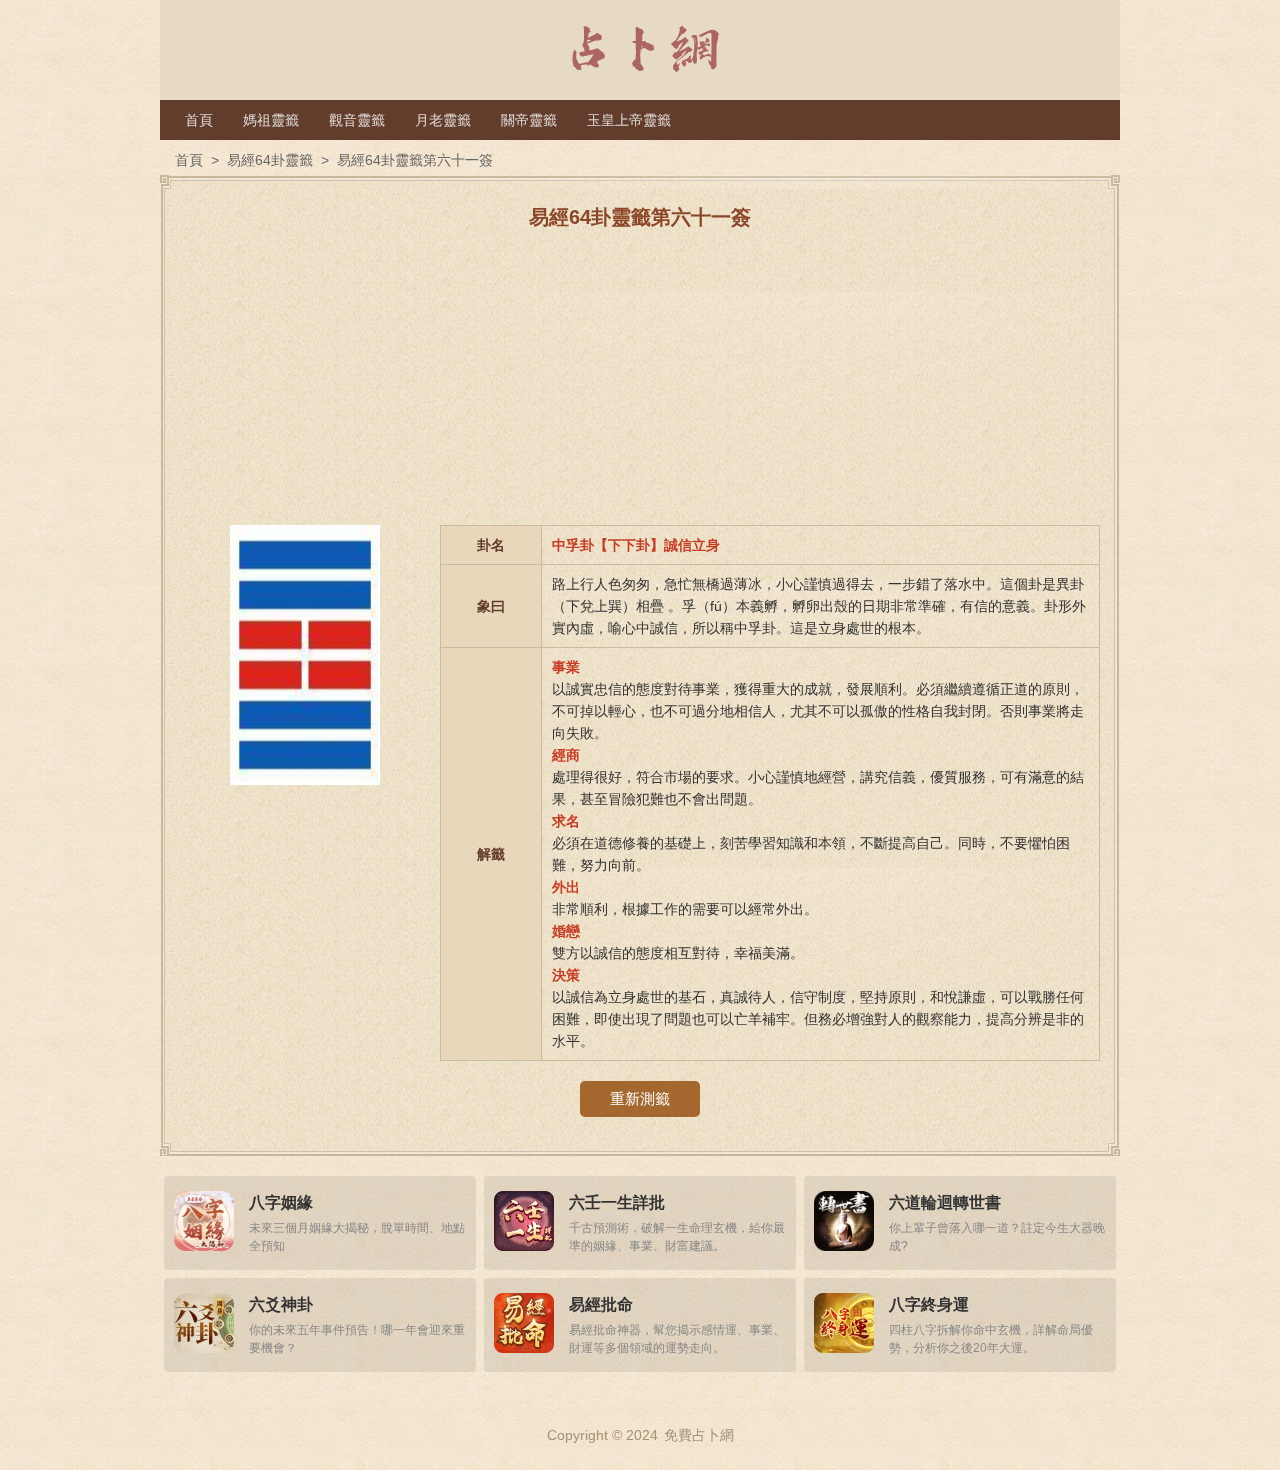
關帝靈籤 (529, 120)
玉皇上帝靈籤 (629, 120)
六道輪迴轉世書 (945, 1202)
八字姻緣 (281, 1202)
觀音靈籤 (357, 120)
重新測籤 (640, 1098)
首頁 (199, 120)
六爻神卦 (281, 1304)
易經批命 (601, 1304)
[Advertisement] (640, 385)
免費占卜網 (699, 1435)
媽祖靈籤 (271, 120)
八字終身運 (929, 1304)
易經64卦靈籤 (270, 160)
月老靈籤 (443, 120)
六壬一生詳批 (617, 1202)
